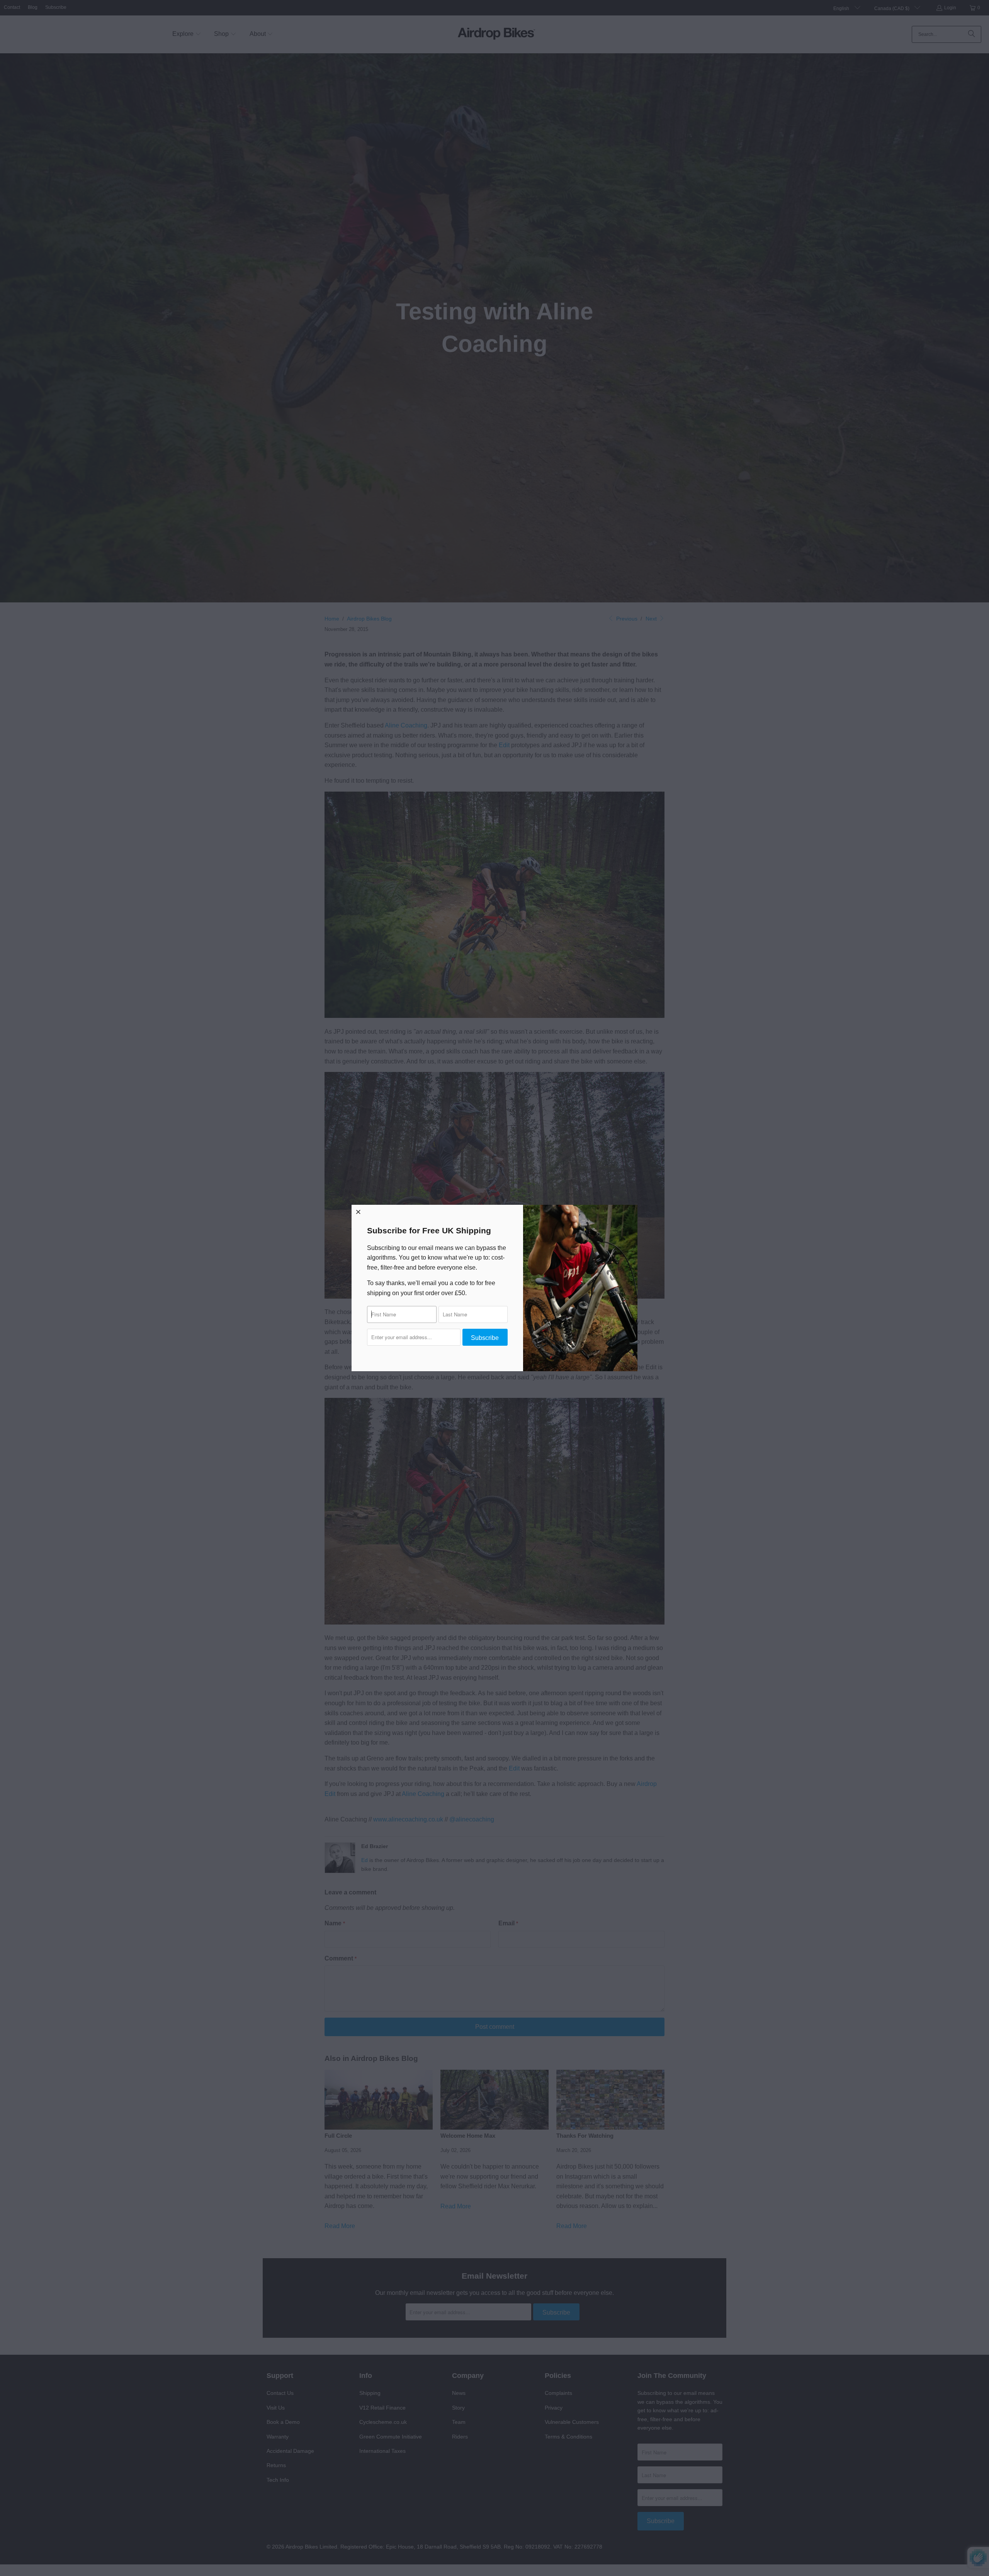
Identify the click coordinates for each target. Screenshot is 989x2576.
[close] (359, 1212)
